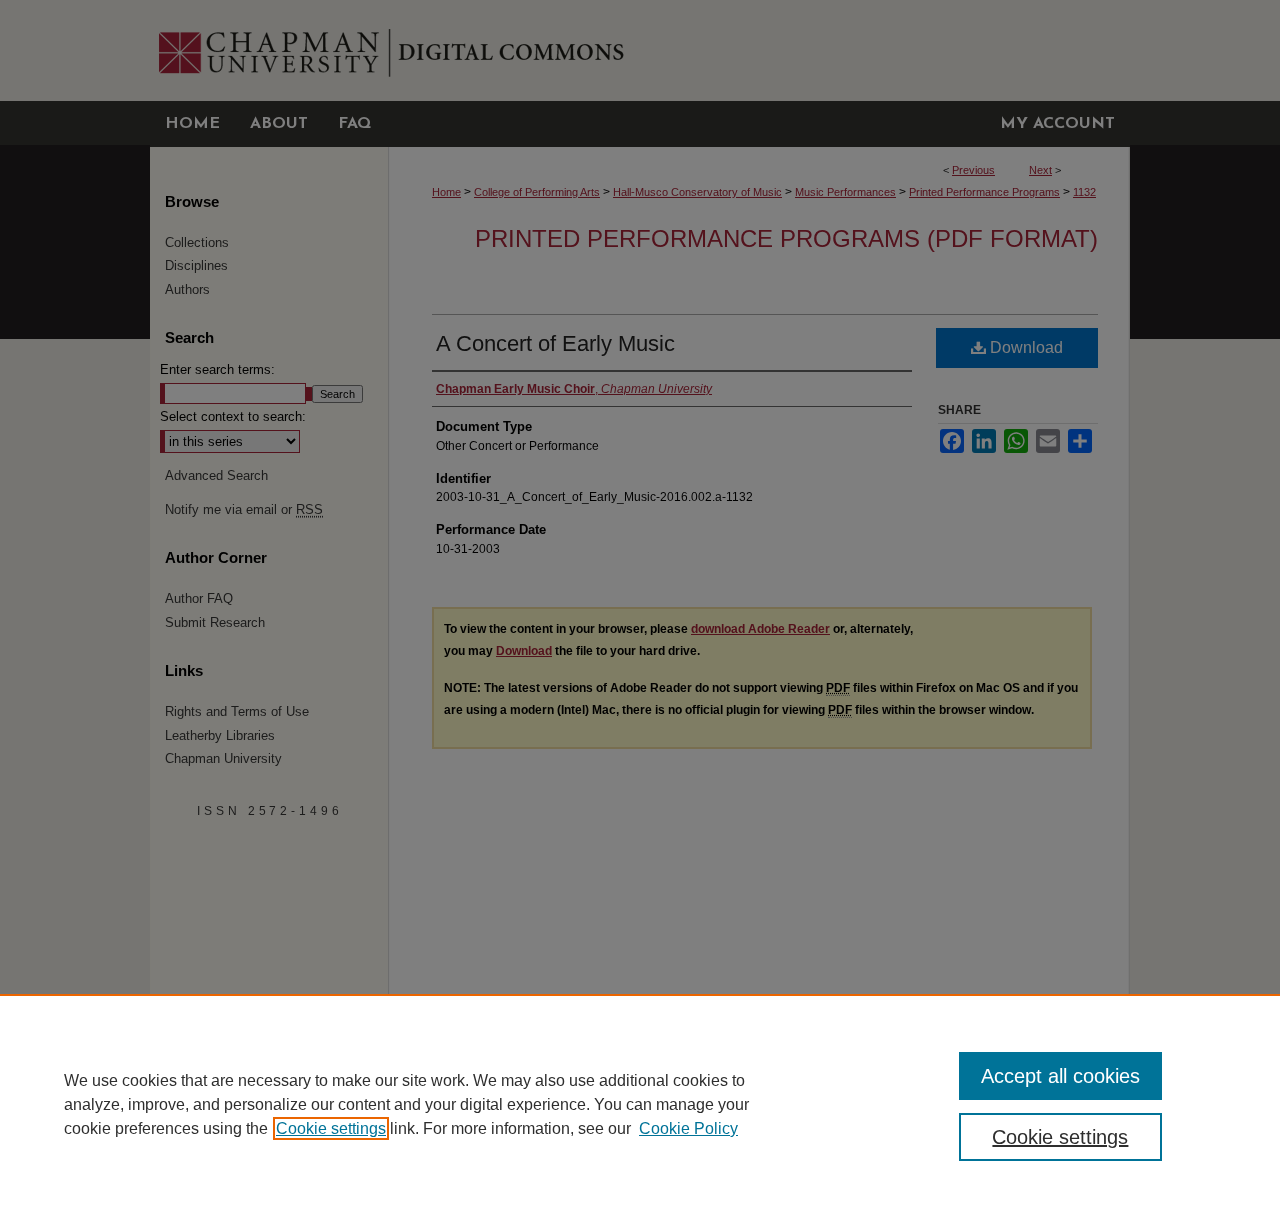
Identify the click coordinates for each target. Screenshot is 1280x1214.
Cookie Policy (688, 1128)
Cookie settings (331, 1128)
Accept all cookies (1060, 1076)
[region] (640, 1104)
